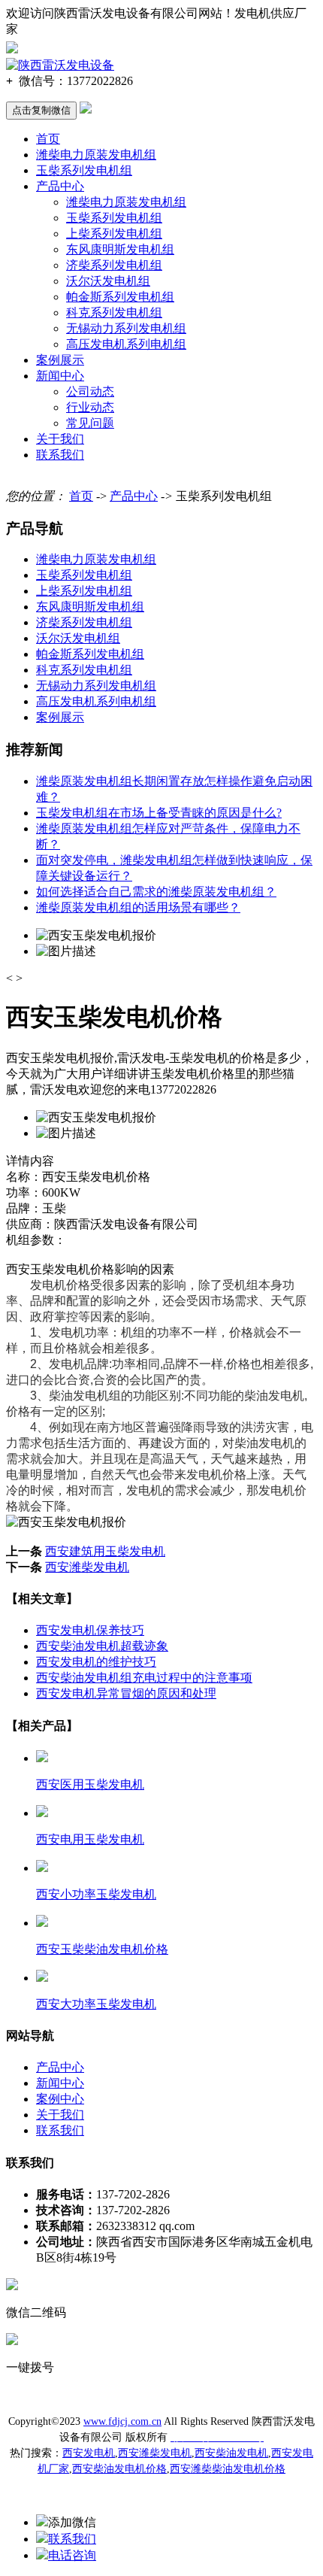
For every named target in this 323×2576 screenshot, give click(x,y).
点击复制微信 (41, 110)
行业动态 (90, 407)
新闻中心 (60, 376)
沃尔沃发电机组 (108, 281)
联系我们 (60, 455)
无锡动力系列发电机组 (126, 328)
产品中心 (60, 186)
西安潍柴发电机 (87, 1567)
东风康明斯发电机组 (120, 249)
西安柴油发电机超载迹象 (102, 1646)
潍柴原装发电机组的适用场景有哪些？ (138, 907)
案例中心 (60, 2099)
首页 (48, 139)
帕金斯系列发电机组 (120, 297)
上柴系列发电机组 (114, 234)
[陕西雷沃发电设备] (60, 65)
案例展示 (60, 360)
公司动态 (90, 391)
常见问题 (90, 423)
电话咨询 (72, 2555)
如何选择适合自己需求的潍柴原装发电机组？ (156, 892)
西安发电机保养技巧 (90, 1630)
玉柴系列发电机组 (84, 170)
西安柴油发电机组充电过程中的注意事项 (144, 1678)
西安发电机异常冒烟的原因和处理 (126, 1693)
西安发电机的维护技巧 (96, 1662)
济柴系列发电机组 (114, 265)
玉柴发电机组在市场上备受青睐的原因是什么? (159, 813)
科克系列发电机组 (114, 313)
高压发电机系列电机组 (126, 344)
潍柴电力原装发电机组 (96, 155)
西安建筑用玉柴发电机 (105, 1551)
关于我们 (60, 439)
